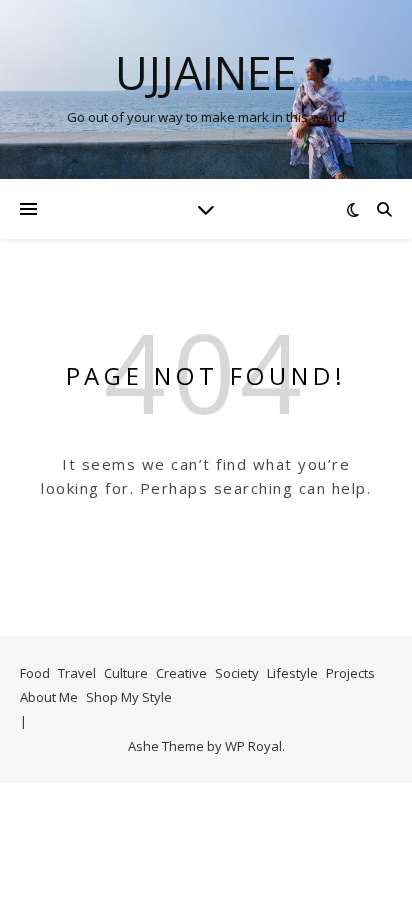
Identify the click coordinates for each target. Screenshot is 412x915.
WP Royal (253, 746)
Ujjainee (206, 72)
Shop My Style (129, 697)
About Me (49, 697)
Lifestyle (292, 673)
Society (237, 673)
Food (35, 673)
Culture (126, 673)
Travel (77, 673)
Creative (181, 673)
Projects (350, 673)
